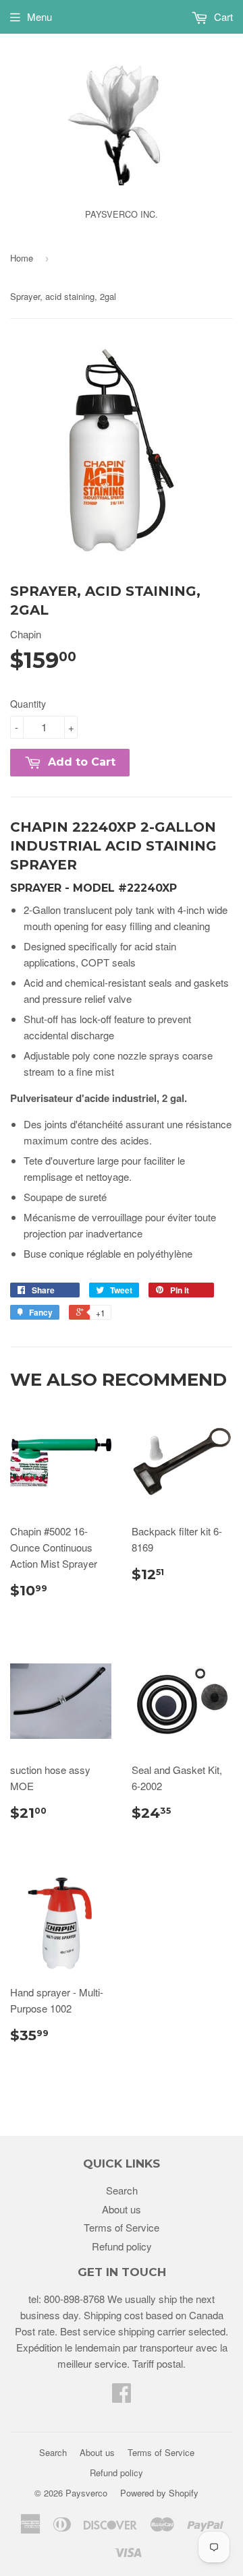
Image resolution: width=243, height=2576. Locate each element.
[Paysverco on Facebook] (122, 2396)
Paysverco (86, 2493)
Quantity (28, 704)
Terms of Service (122, 2227)
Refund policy (122, 2246)
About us (122, 2209)
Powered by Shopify (159, 2493)
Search (122, 2190)
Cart (222, 17)
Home (22, 258)
